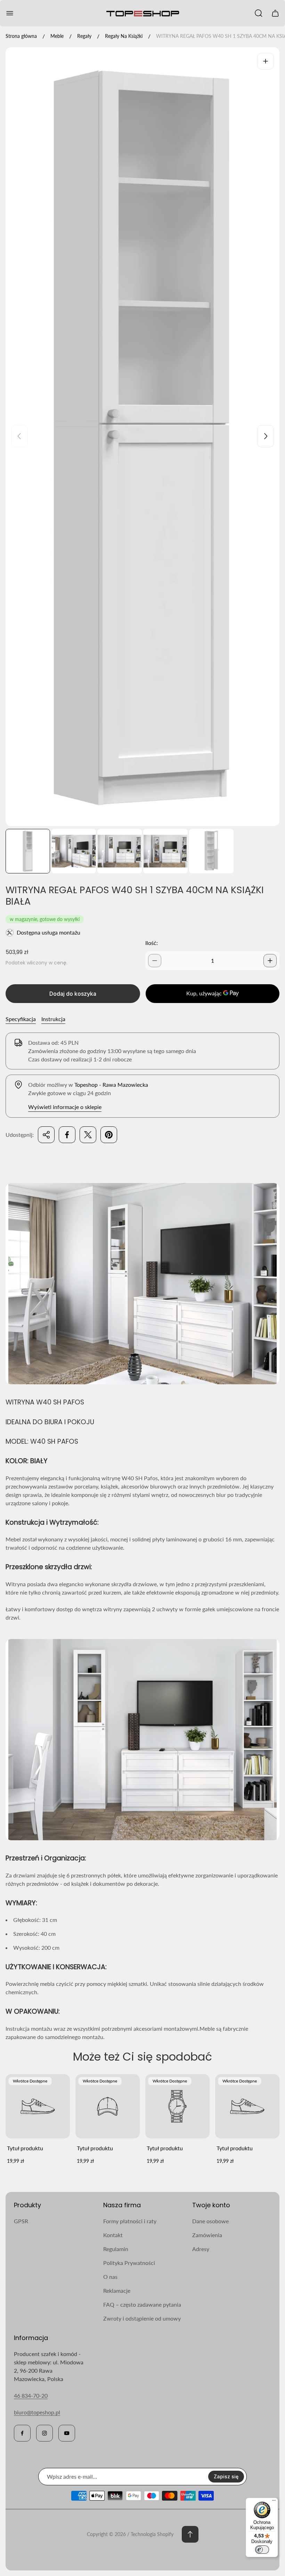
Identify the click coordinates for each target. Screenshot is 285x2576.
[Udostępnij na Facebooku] (67, 1135)
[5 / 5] (211, 851)
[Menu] (274, 2502)
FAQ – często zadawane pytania (142, 2304)
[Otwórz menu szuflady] (10, 13)
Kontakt (113, 2235)
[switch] (262, 2550)
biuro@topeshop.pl (37, 2412)
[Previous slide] (19, 436)
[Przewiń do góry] (190, 2534)
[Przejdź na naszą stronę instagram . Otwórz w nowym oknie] (44, 2433)
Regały (84, 36)
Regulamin (116, 2249)
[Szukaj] (259, 13)
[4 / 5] (165, 851)
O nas (110, 2277)
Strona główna (21, 36)
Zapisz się (226, 2476)
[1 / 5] (28, 851)
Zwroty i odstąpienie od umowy (142, 2318)
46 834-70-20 (31, 2395)
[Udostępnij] (46, 1135)
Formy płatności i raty (130, 2221)
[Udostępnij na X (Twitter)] (88, 1135)
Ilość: (152, 943)
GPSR (21, 2221)
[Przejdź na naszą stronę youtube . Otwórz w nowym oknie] (67, 2433)
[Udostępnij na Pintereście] (109, 1135)
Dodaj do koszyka (73, 994)
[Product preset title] (38, 2106)
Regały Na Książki (124, 36)
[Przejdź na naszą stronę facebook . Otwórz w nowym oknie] (22, 2433)
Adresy (201, 2249)
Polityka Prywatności (129, 2263)
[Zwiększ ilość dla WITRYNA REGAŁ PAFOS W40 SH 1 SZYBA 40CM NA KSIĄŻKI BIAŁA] (270, 961)
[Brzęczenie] (266, 61)
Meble (57, 36)
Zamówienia (207, 2235)
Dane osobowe (210, 2221)
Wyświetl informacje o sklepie (65, 1107)
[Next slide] (266, 436)
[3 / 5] (120, 851)
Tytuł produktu (25, 2148)
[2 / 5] (74, 851)
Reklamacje (117, 2290)
